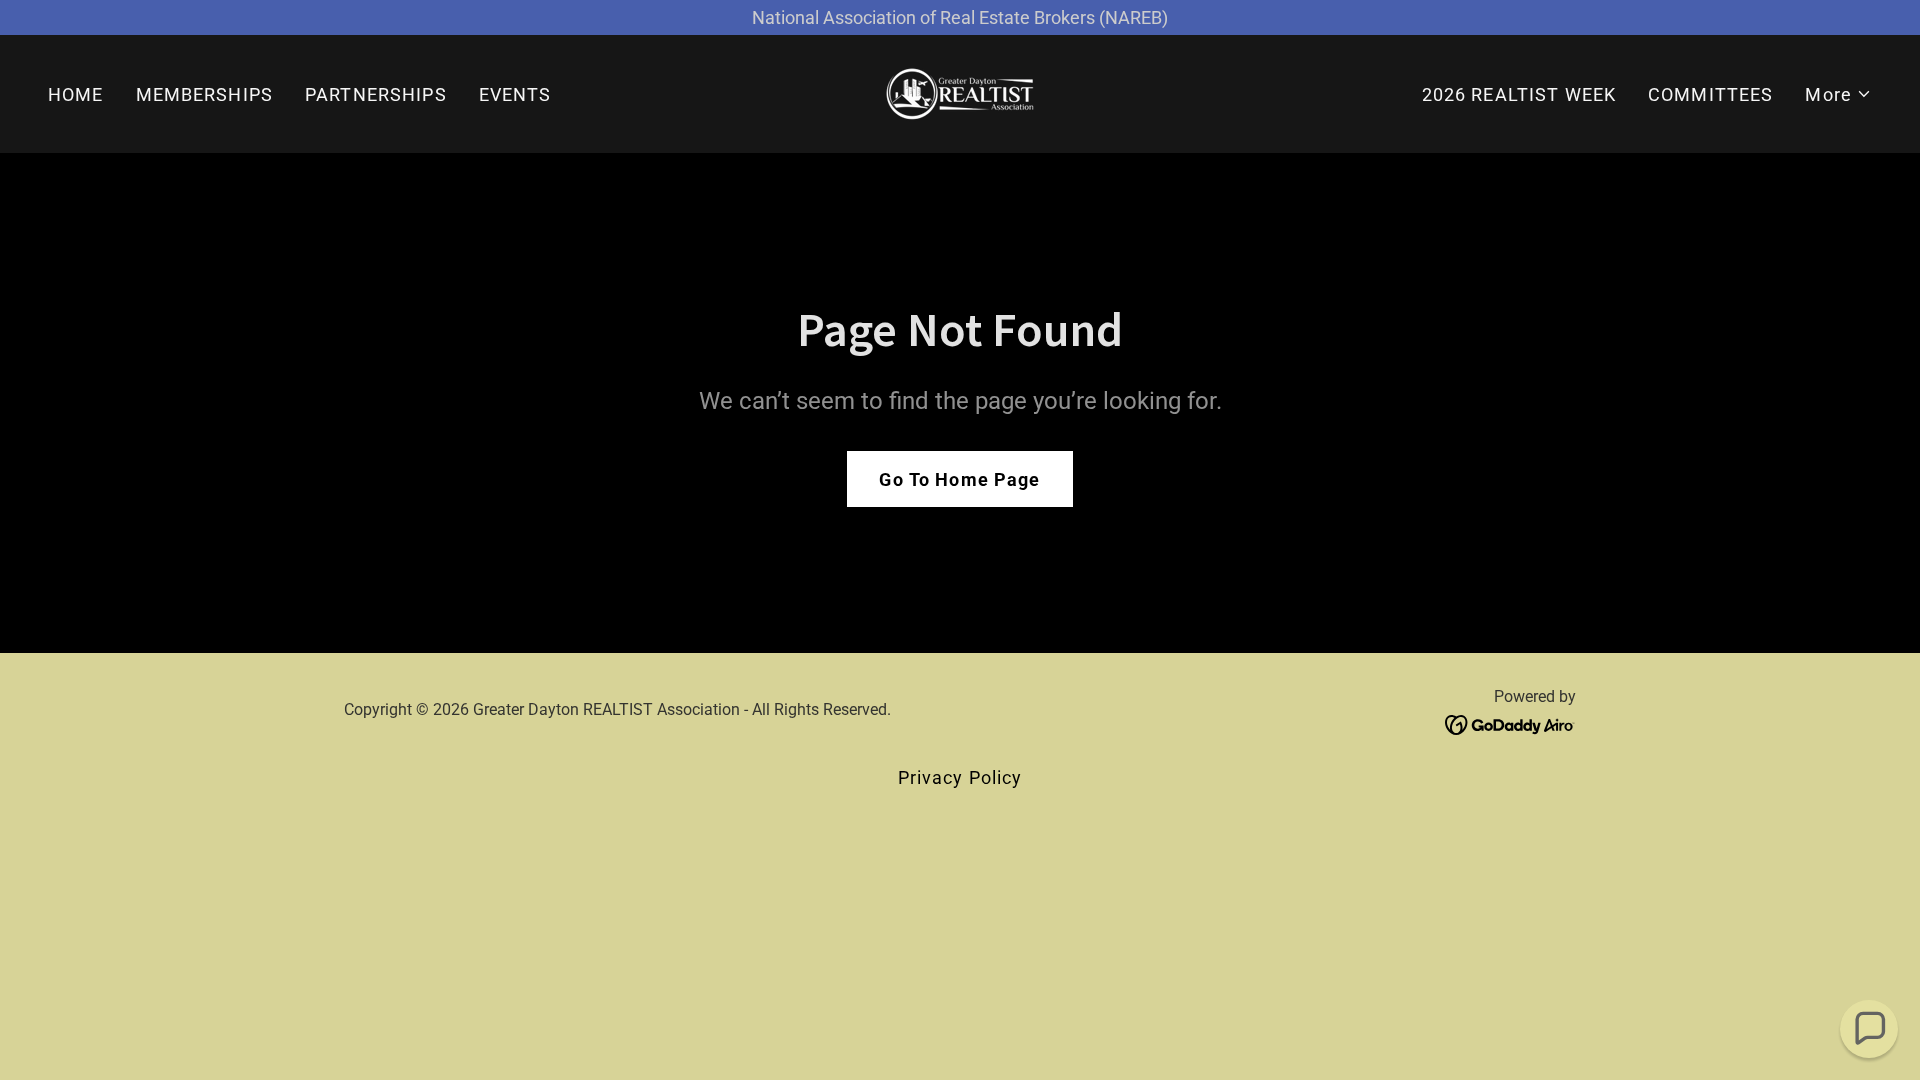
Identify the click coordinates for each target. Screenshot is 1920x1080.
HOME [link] (76, 94)
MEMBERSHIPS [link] (204, 94)
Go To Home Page (959, 479)
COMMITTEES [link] (1710, 94)
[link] (960, 92)
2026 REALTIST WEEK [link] (1519, 94)
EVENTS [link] (515, 94)
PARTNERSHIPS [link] (376, 94)
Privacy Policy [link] (960, 777)
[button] (1838, 94)
